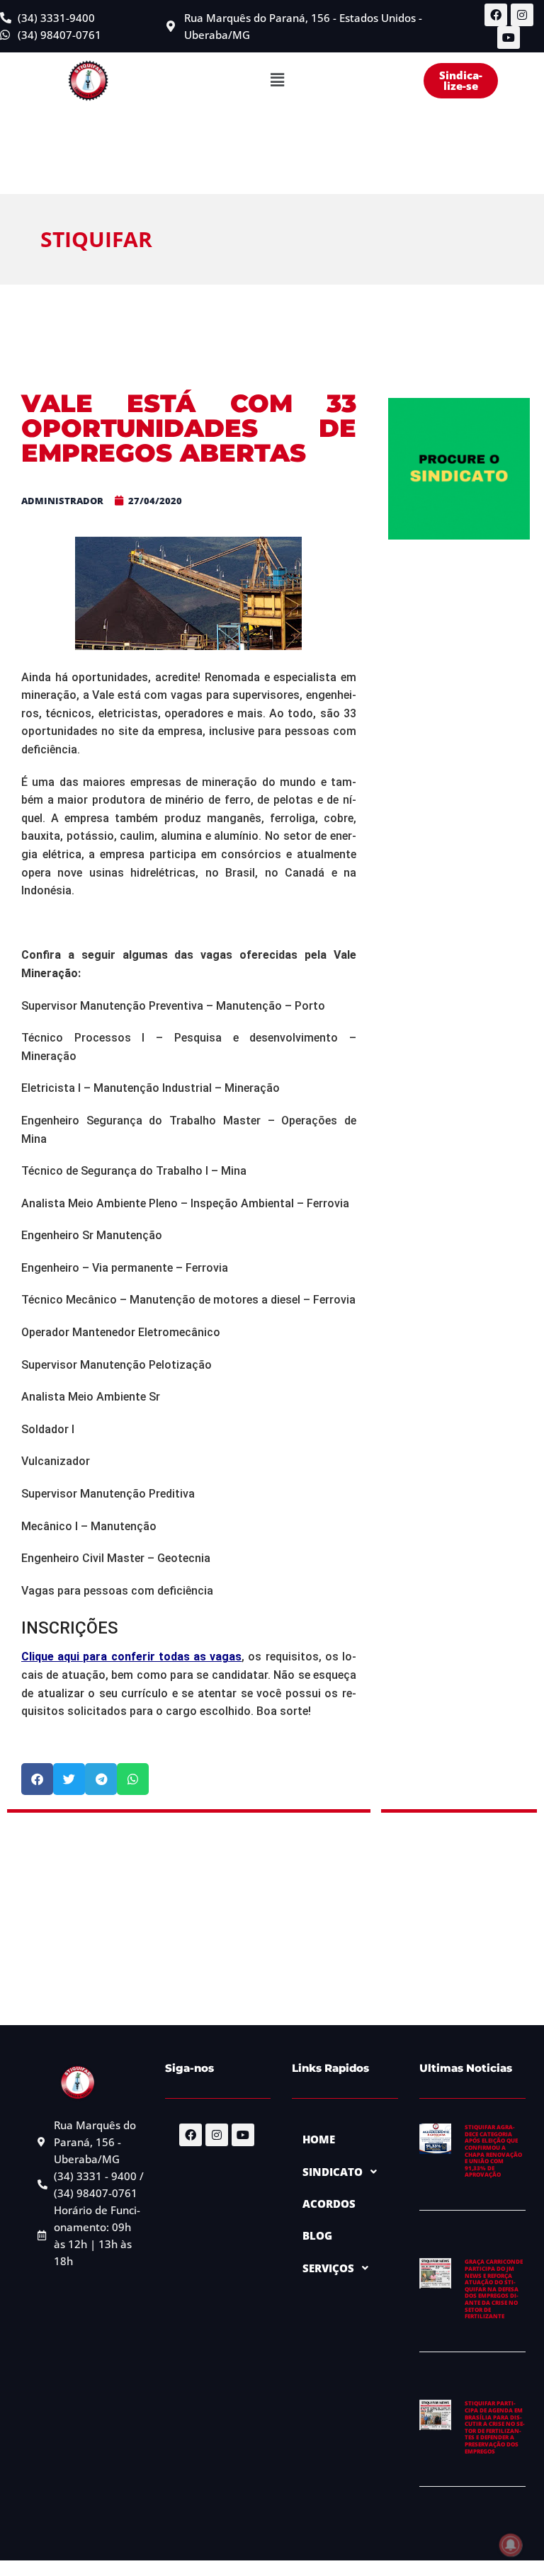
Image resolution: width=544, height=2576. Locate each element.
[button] (277, 81)
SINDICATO (333, 2172)
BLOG (317, 2235)
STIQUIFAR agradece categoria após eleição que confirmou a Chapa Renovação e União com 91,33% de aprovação (493, 2150)
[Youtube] (509, 38)
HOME (319, 2139)
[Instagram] (522, 15)
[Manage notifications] (511, 2545)
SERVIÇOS (328, 2268)
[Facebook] (496, 15)
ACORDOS (329, 2204)
